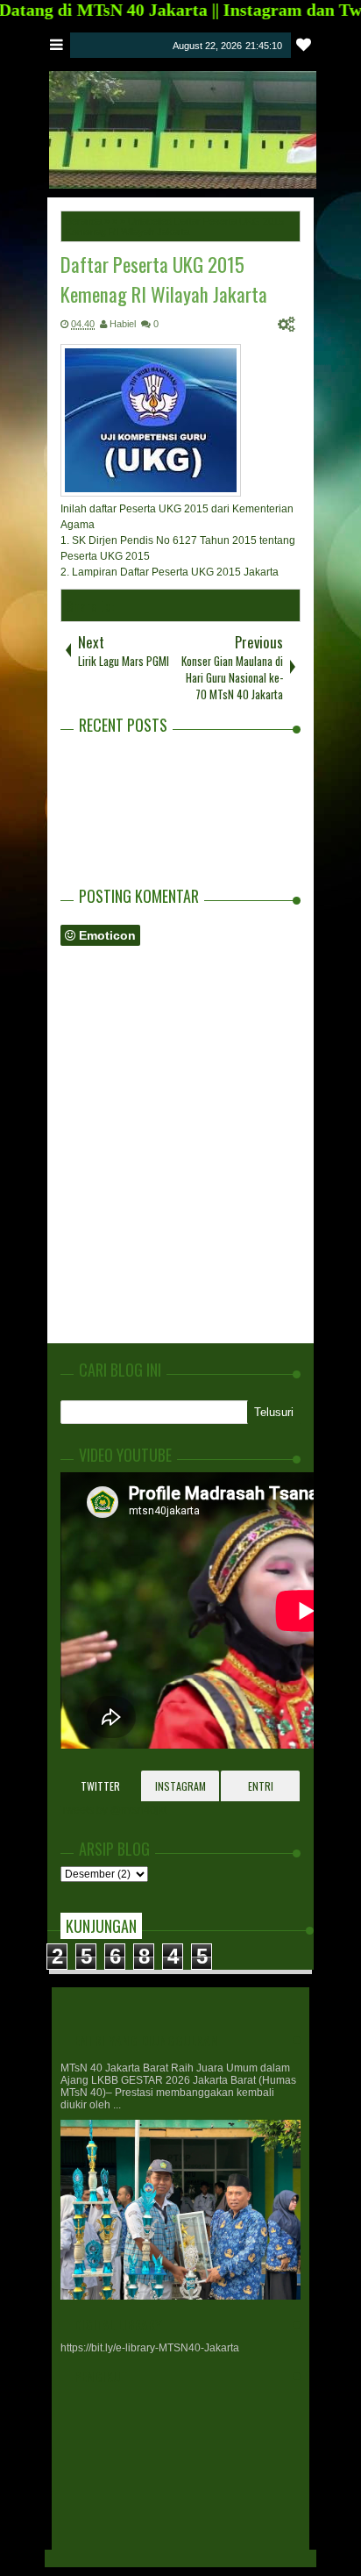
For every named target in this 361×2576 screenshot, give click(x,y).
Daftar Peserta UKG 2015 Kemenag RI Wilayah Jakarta (164, 279)
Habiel (123, 324)
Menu (57, 45)
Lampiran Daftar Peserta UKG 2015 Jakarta (177, 572)
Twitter (100, 1786)
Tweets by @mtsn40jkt (113, 1810)
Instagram (180, 1786)
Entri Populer (261, 1790)
